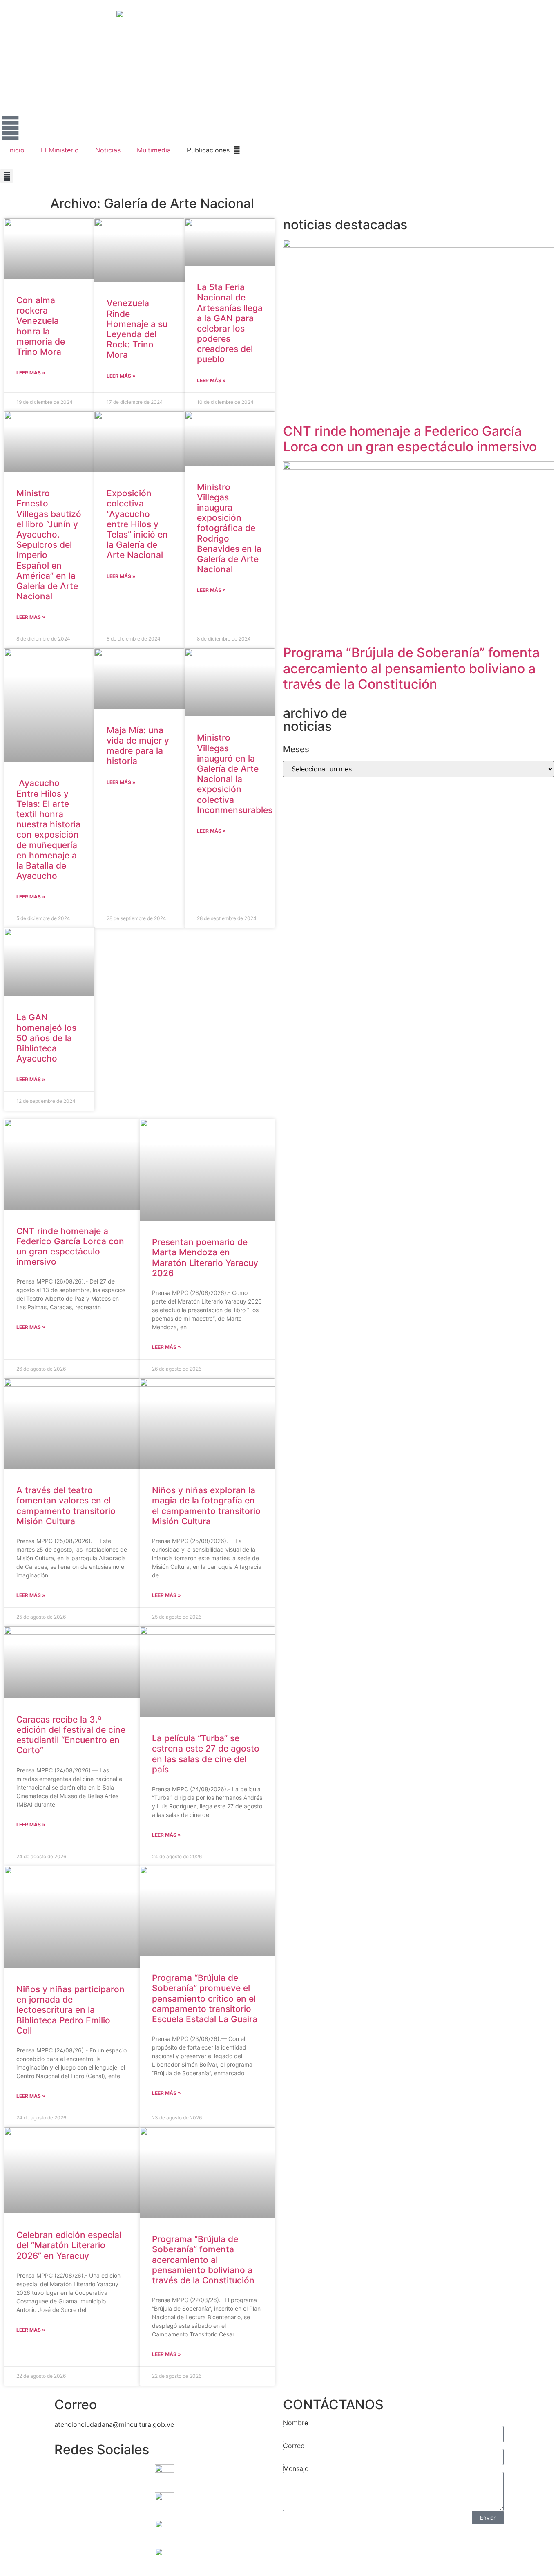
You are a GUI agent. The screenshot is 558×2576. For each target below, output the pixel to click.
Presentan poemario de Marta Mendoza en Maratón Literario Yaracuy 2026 (205, 1258)
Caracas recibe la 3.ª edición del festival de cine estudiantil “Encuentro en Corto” (71, 1735)
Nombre (296, 2423)
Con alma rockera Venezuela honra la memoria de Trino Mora (41, 326)
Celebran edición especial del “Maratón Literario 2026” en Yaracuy (69, 2245)
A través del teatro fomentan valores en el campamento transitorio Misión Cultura (66, 1506)
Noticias (108, 150)
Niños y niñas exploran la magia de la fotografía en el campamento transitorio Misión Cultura (206, 1506)
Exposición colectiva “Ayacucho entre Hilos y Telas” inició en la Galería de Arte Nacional (137, 524)
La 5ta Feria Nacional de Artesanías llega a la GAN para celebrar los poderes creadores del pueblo (230, 323)
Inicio (16, 150)
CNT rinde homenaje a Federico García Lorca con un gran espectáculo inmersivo (70, 1247)
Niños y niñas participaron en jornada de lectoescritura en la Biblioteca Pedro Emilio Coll (70, 2010)
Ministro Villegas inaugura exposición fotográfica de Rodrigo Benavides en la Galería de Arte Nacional (229, 528)
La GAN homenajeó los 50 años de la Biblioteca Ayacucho (46, 1038)
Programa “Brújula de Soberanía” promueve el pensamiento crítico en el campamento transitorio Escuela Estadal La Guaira (205, 1998)
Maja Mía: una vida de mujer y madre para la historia (138, 746)
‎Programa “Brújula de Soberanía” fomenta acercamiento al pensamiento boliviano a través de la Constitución (203, 2260)
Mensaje (296, 2468)
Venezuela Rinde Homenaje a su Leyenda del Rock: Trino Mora (137, 329)
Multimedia (154, 150)
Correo (294, 2446)
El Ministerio (60, 150)
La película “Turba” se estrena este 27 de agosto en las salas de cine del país (206, 1754)
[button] (7, 176)
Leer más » (31, 373)
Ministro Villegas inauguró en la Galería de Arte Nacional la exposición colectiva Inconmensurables (235, 774)
